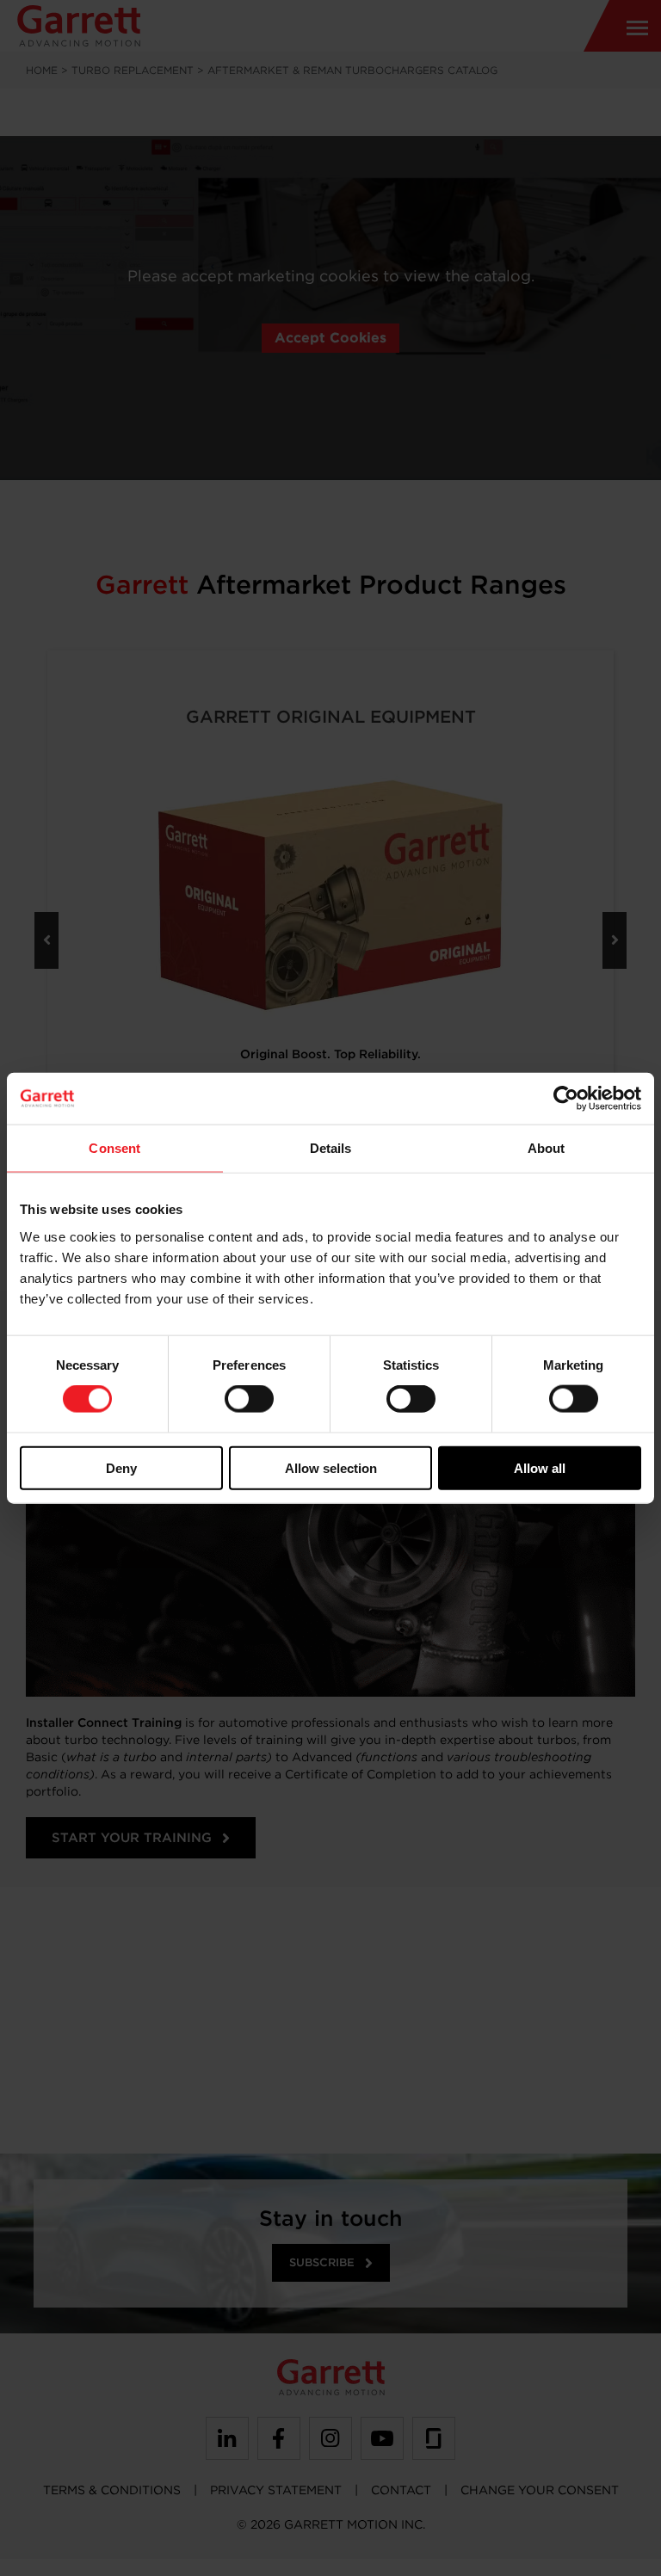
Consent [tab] (114, 1148)
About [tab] (547, 1148)
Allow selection (331, 1467)
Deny (121, 1467)
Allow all (540, 1467)
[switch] (249, 1399)
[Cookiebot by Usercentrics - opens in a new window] (566, 1099)
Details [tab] (331, 1148)
